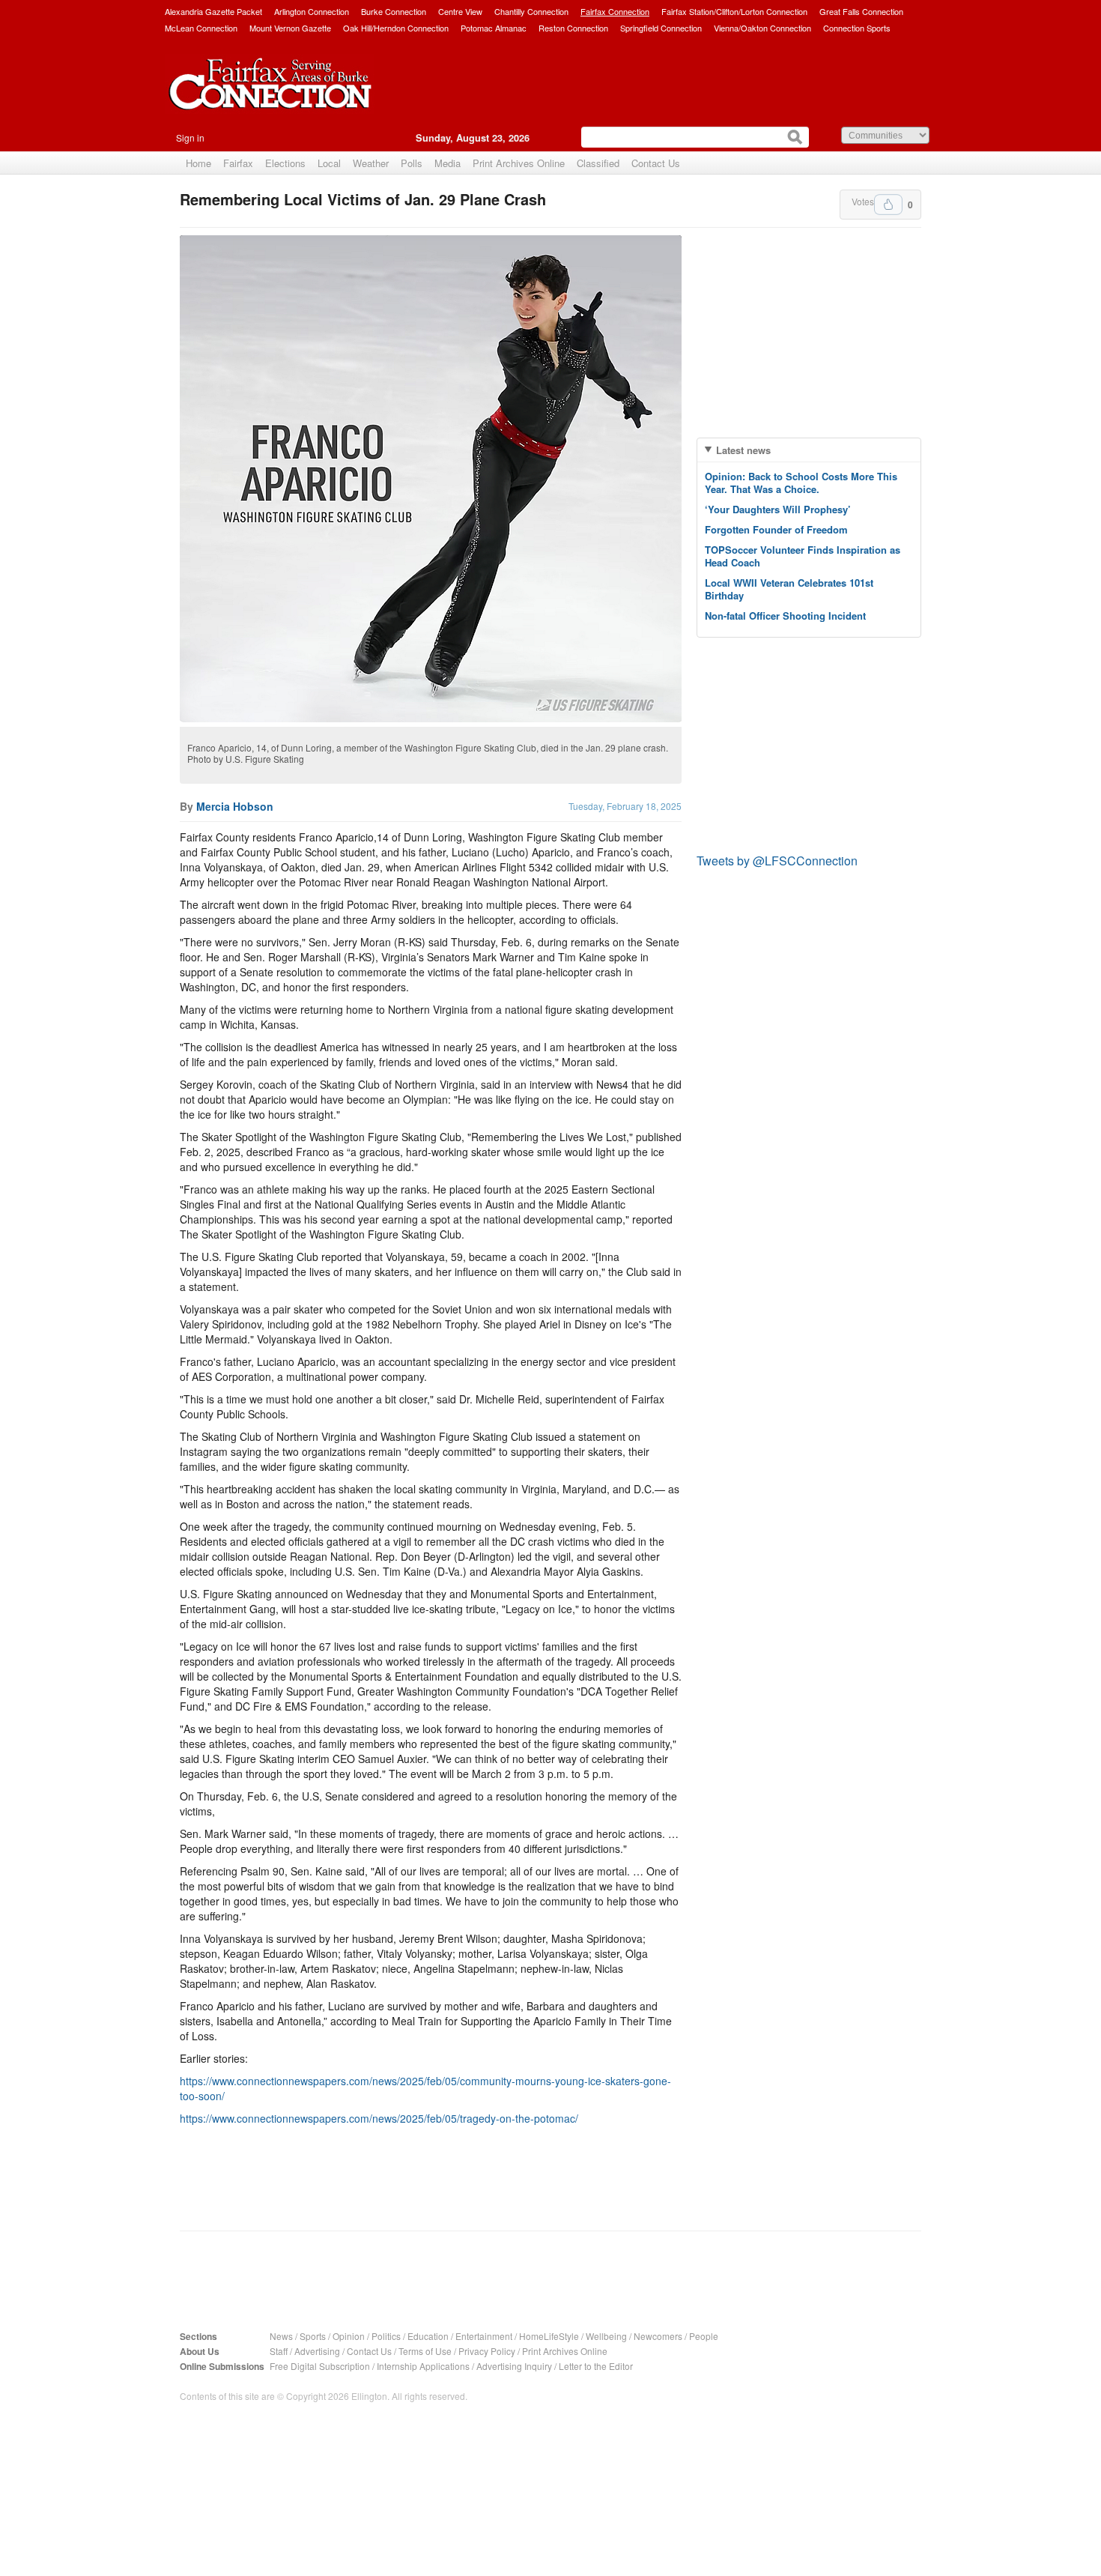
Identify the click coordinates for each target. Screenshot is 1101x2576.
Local (329, 163)
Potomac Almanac (494, 28)
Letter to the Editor (596, 2366)
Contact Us (656, 163)
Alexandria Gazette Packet (213, 11)
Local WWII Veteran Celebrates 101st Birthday (789, 589)
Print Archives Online (519, 163)
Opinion (349, 2336)
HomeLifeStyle (549, 2336)
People (704, 2336)
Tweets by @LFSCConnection (777, 861)
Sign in (190, 137)
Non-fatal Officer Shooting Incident (785, 616)
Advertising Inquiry (514, 2366)
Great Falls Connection (861, 11)
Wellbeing (606, 2336)
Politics (386, 2336)
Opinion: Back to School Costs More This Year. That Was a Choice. (801, 483)
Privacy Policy (487, 2351)
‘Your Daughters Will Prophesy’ (778, 509)
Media (448, 163)
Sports (313, 2336)
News (281, 2336)
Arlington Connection (312, 11)
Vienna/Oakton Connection (762, 28)
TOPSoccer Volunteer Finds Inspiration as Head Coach (803, 556)
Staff (279, 2351)
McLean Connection (201, 28)
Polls (412, 163)
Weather (371, 163)
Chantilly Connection (531, 11)
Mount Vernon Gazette (290, 28)
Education (428, 2336)
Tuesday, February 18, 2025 (625, 806)
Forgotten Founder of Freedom (776, 529)
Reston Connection (573, 28)
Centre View (460, 11)
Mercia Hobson (235, 806)
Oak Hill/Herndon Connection (396, 28)
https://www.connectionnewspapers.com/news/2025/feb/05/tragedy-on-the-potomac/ (379, 2118)
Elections (285, 163)
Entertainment (484, 2336)
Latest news (743, 450)
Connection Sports (857, 28)
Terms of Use (425, 2351)
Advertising (317, 2351)
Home (198, 163)
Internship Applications (423, 2366)
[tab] (809, 450)
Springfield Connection (661, 28)
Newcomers (658, 2336)
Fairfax (238, 163)
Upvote (888, 205)
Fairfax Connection (615, 11)
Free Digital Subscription (320, 2366)
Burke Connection (394, 11)
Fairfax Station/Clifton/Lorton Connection (734, 11)
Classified (598, 163)
